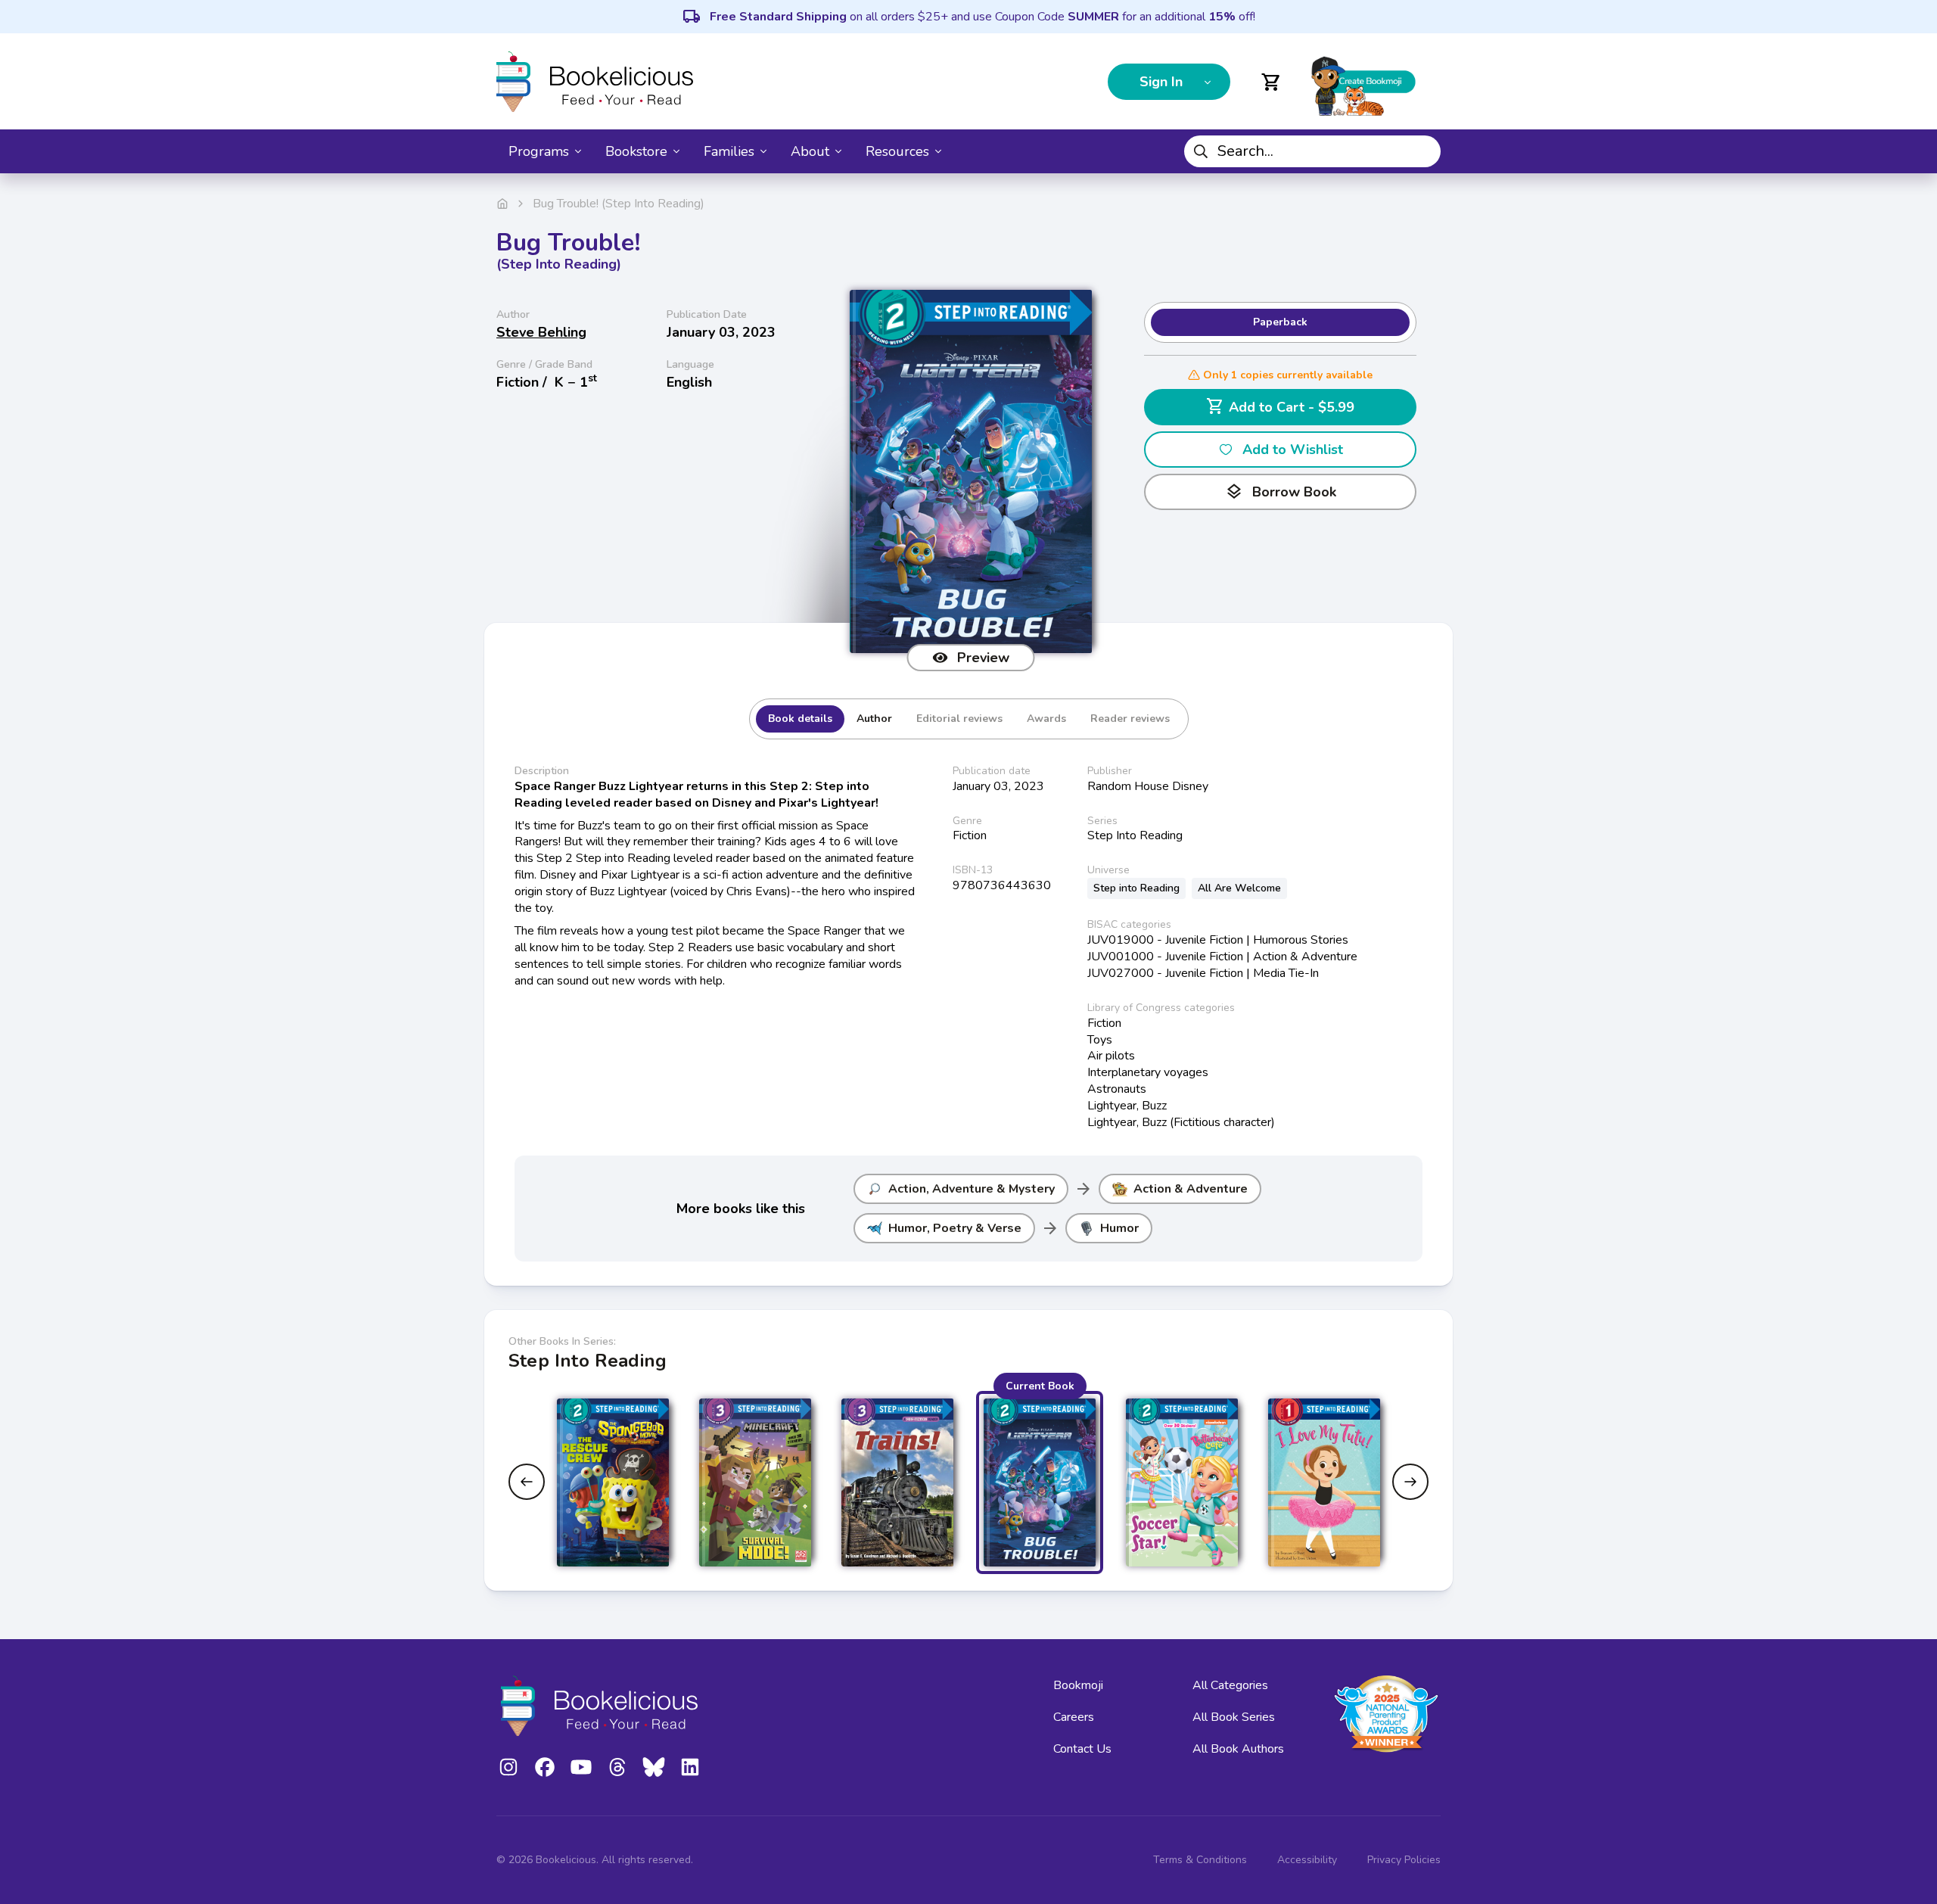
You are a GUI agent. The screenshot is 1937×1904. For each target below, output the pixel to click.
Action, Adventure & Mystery (972, 1189)
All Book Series (1234, 1717)
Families (729, 151)
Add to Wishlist (1293, 450)
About (810, 151)
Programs (539, 151)
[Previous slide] (527, 1482)
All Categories (1230, 1685)
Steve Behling (541, 332)
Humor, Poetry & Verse (955, 1228)
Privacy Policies (1404, 1860)
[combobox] (1312, 151)
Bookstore (636, 151)
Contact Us (1082, 1749)
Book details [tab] (800, 719)
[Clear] (1423, 151)
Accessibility (1307, 1860)
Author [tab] (874, 719)
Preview (983, 658)
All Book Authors (1238, 1749)
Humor (1119, 1228)
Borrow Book (1281, 492)
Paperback (1280, 322)
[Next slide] (1410, 1482)
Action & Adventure (1191, 1189)
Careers (1074, 1717)
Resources (897, 151)
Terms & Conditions (1200, 1860)
